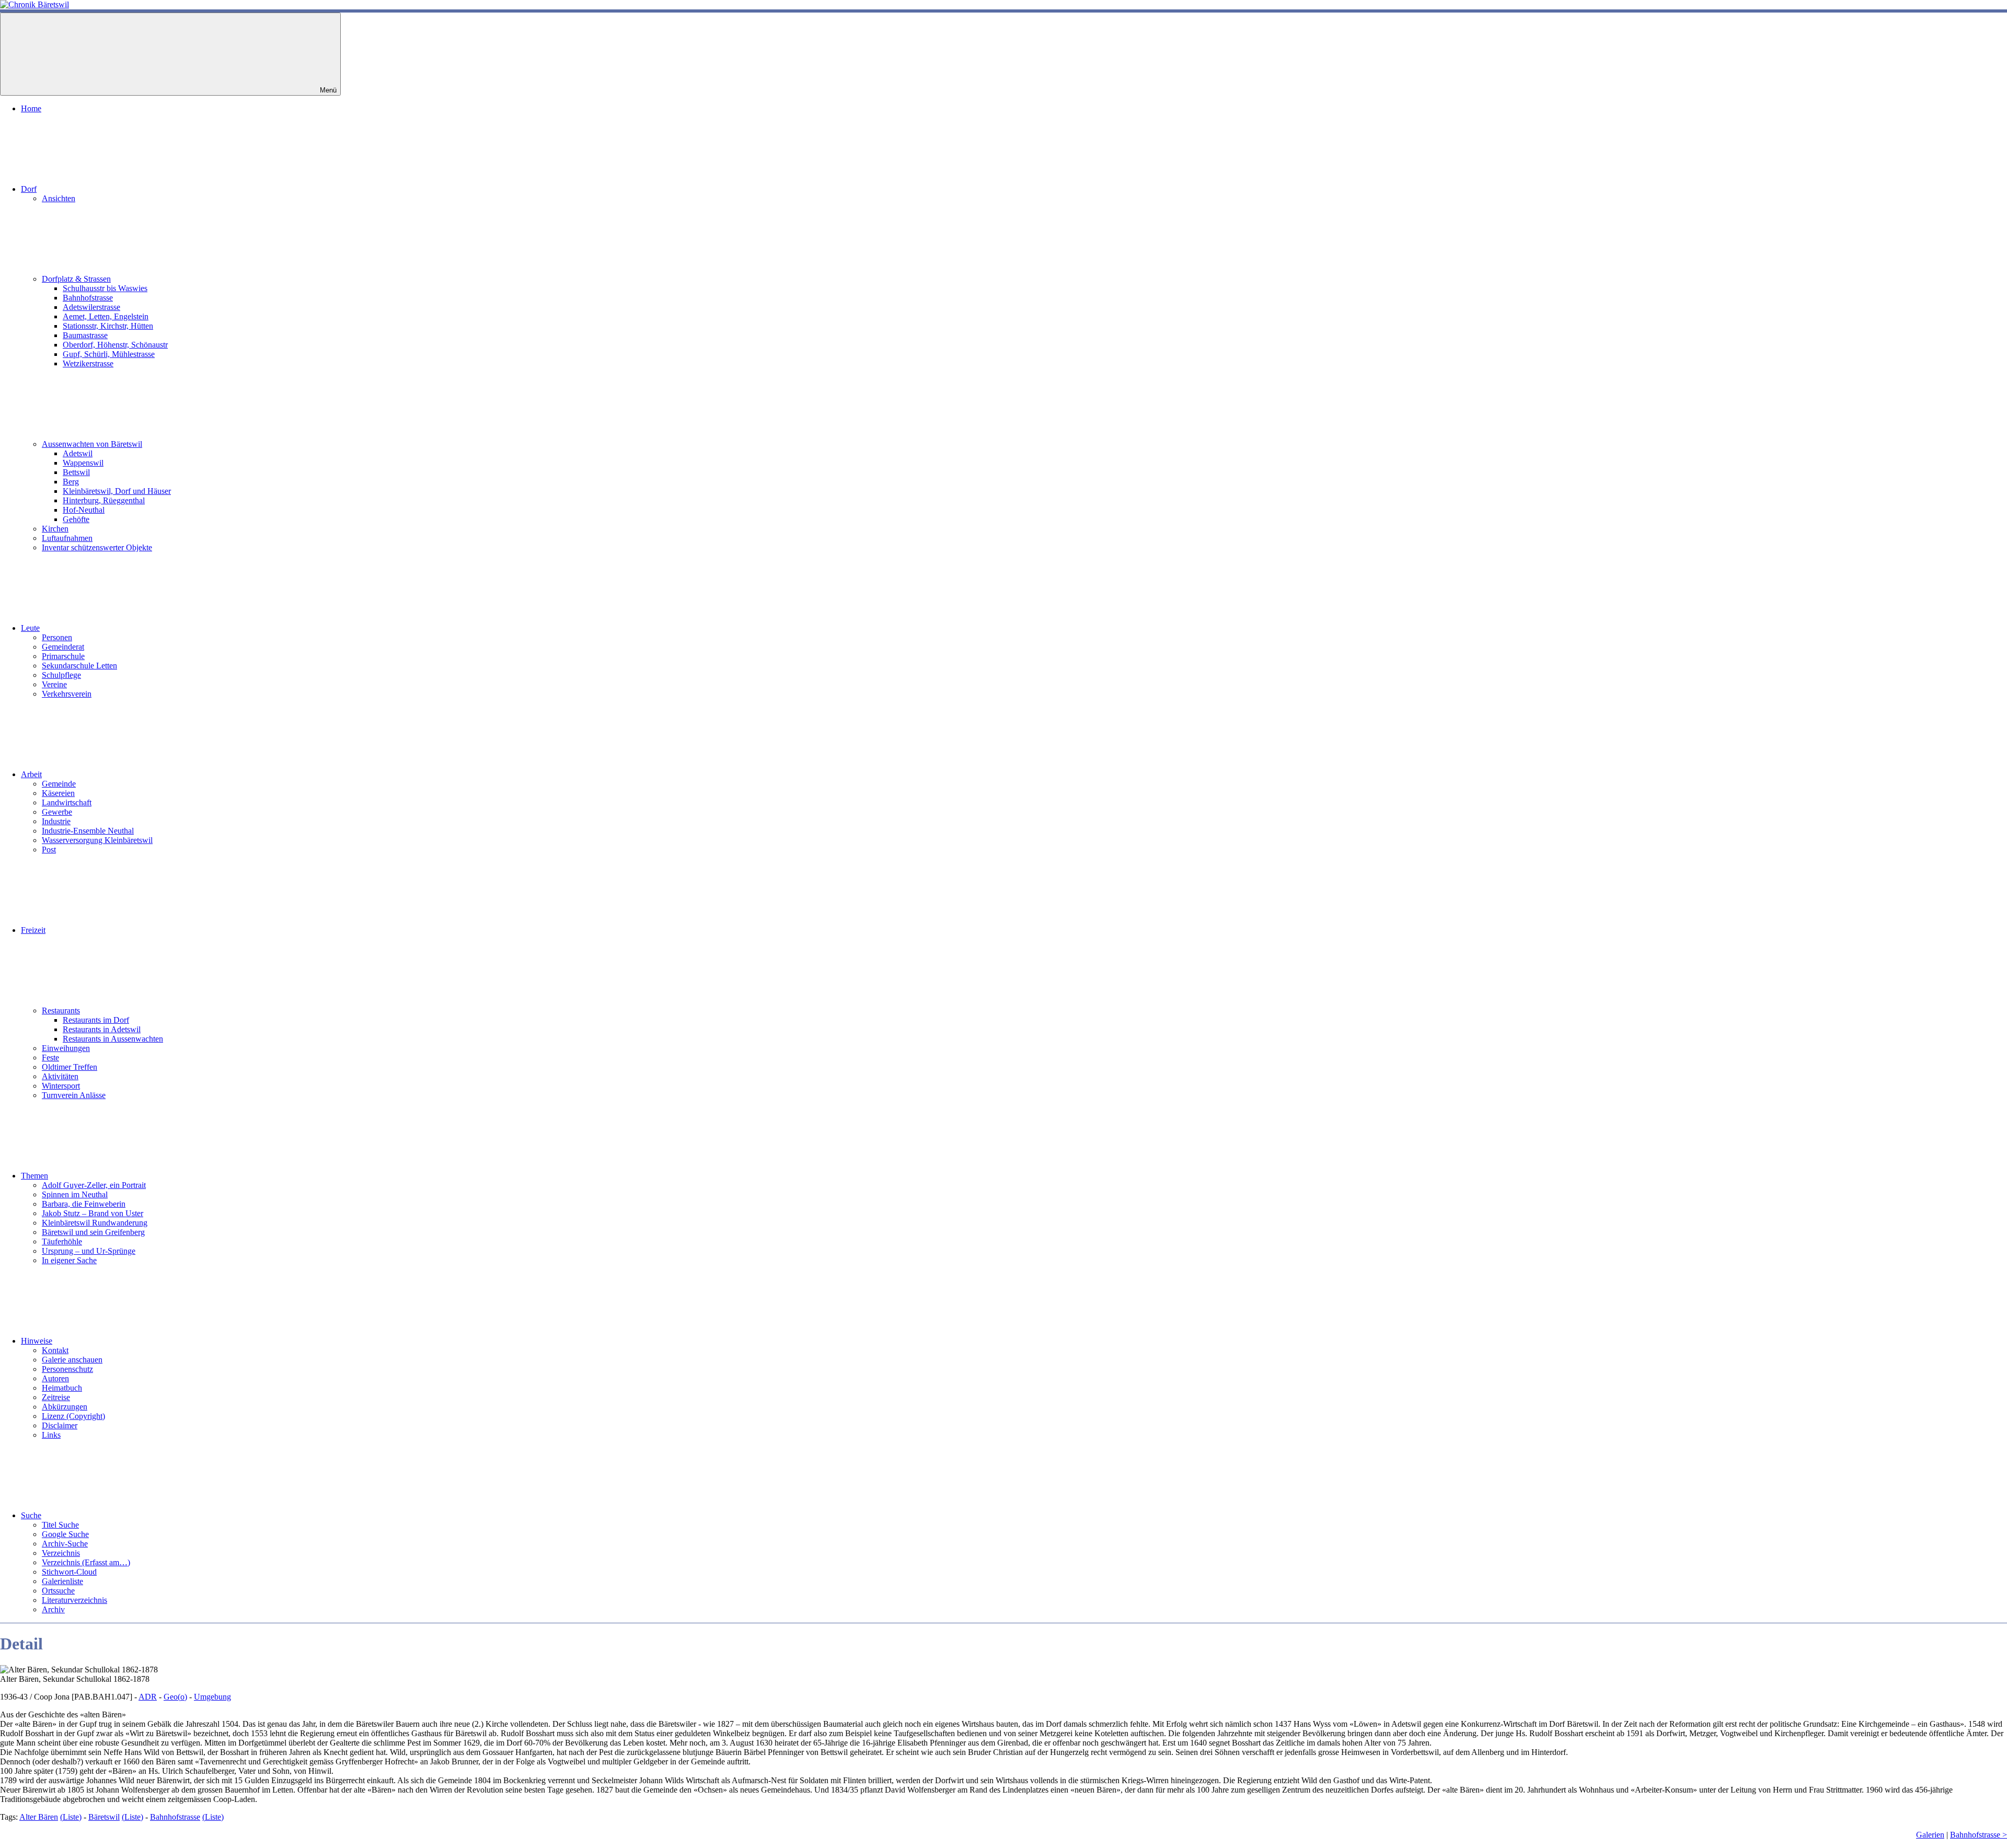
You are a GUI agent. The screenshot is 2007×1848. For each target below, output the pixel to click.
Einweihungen (66, 1048)
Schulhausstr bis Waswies (105, 288)
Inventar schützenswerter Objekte (97, 547)
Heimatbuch (62, 1388)
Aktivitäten (60, 1076)
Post (49, 850)
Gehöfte (76, 519)
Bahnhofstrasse (88, 298)
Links (51, 1435)
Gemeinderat (63, 647)
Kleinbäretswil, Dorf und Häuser (117, 491)
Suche (31, 1515)
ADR (148, 1697)
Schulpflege (61, 675)
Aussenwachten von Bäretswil (92, 444)
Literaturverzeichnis (74, 1600)
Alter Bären (39, 1817)
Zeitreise (56, 1397)
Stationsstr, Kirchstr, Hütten (108, 326)
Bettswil (76, 472)
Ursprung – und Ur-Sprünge (89, 1251)
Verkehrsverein (67, 694)
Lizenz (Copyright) (73, 1416)
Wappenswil (83, 463)
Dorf (29, 189)
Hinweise (37, 1341)
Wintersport (61, 1086)
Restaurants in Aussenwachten (113, 1039)
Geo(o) (175, 1697)
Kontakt (55, 1350)
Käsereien (58, 793)
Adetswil (78, 453)
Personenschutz (67, 1369)
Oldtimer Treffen (70, 1067)
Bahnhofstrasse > (1979, 1835)
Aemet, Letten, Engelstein (106, 316)
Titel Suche (60, 1525)
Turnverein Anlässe (74, 1095)
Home (31, 108)
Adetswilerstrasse (91, 307)
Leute (30, 628)
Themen (34, 1176)
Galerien (1930, 1835)
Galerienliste (62, 1581)
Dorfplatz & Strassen (76, 279)
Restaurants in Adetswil (102, 1029)
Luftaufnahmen (67, 538)
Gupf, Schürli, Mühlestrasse (109, 354)
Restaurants (61, 1010)
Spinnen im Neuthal (75, 1194)
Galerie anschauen (72, 1360)
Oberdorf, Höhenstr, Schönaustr (115, 345)
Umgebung (212, 1697)
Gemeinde (59, 784)
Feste (50, 1058)
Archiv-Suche (65, 1544)
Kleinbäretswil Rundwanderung (95, 1223)
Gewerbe (57, 812)
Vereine (54, 684)
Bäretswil (104, 1817)
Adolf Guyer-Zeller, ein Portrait (94, 1185)
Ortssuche (58, 1591)
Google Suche (65, 1534)
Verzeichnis (61, 1553)
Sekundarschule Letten (79, 666)
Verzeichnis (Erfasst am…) (86, 1562)
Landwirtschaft (67, 802)
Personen (57, 637)
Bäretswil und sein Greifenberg (93, 1232)
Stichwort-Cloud (69, 1572)
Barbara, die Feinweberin (84, 1204)
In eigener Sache (69, 1260)
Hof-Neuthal (84, 510)
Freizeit (33, 930)
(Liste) (71, 1817)
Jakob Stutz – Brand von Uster (93, 1213)
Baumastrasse (85, 335)
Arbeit (31, 774)
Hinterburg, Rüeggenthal (104, 500)
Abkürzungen (65, 1407)
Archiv (53, 1609)
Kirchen (55, 529)
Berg (71, 482)
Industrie (56, 821)
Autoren (55, 1378)
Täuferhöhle (62, 1241)
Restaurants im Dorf (96, 1020)
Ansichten (59, 198)
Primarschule (63, 656)
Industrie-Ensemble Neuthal (88, 831)
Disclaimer (60, 1425)
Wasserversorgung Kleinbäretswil (97, 840)
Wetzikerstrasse (88, 363)
